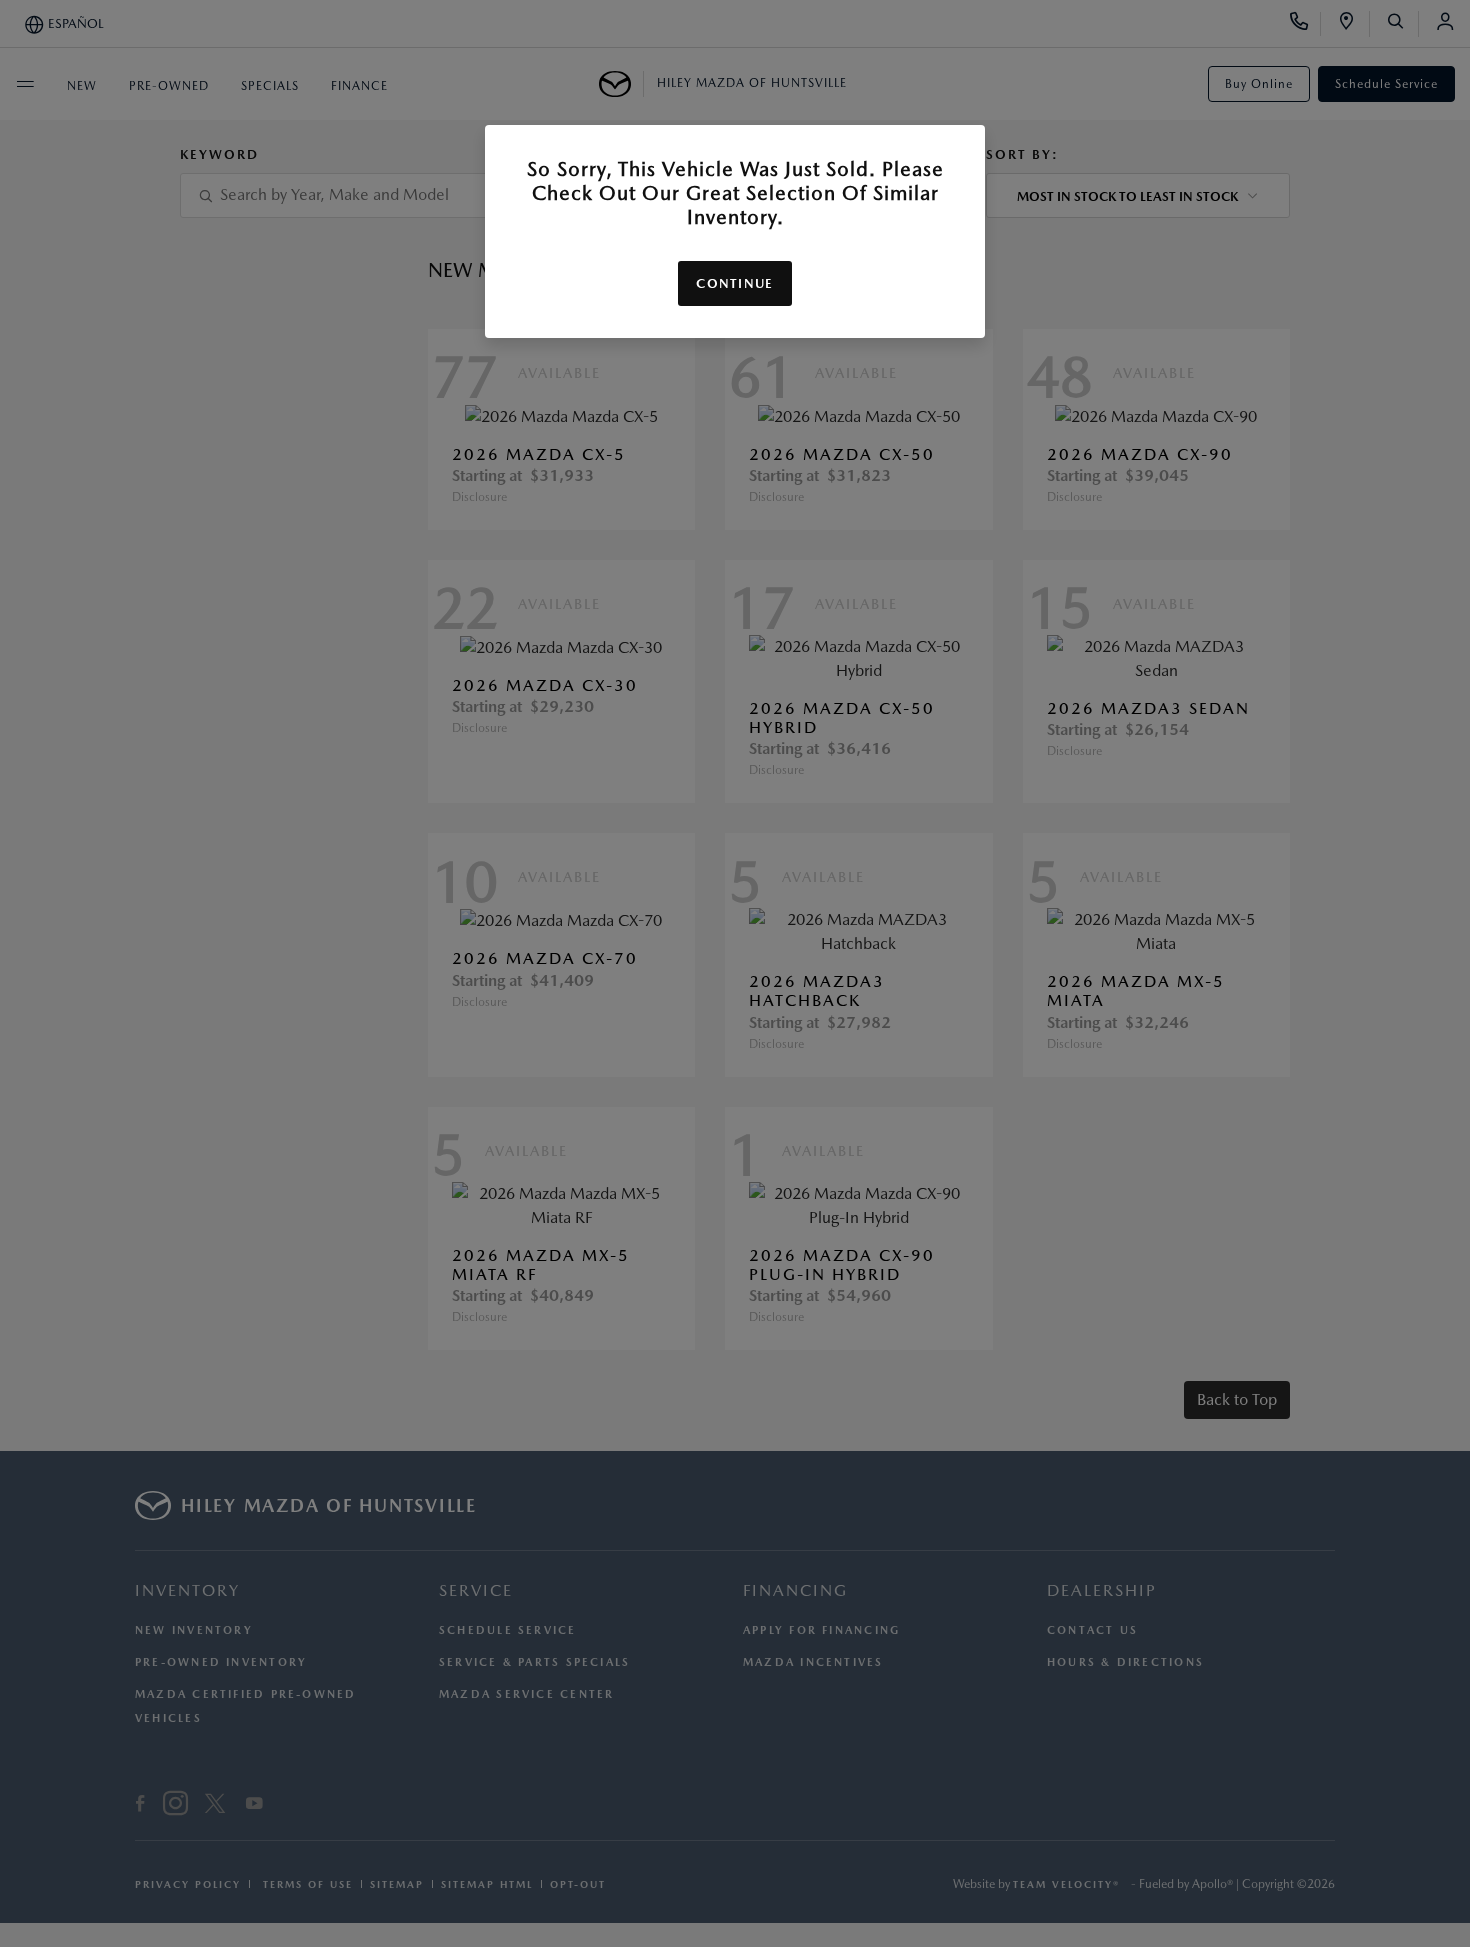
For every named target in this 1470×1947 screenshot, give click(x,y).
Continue (734, 283)
